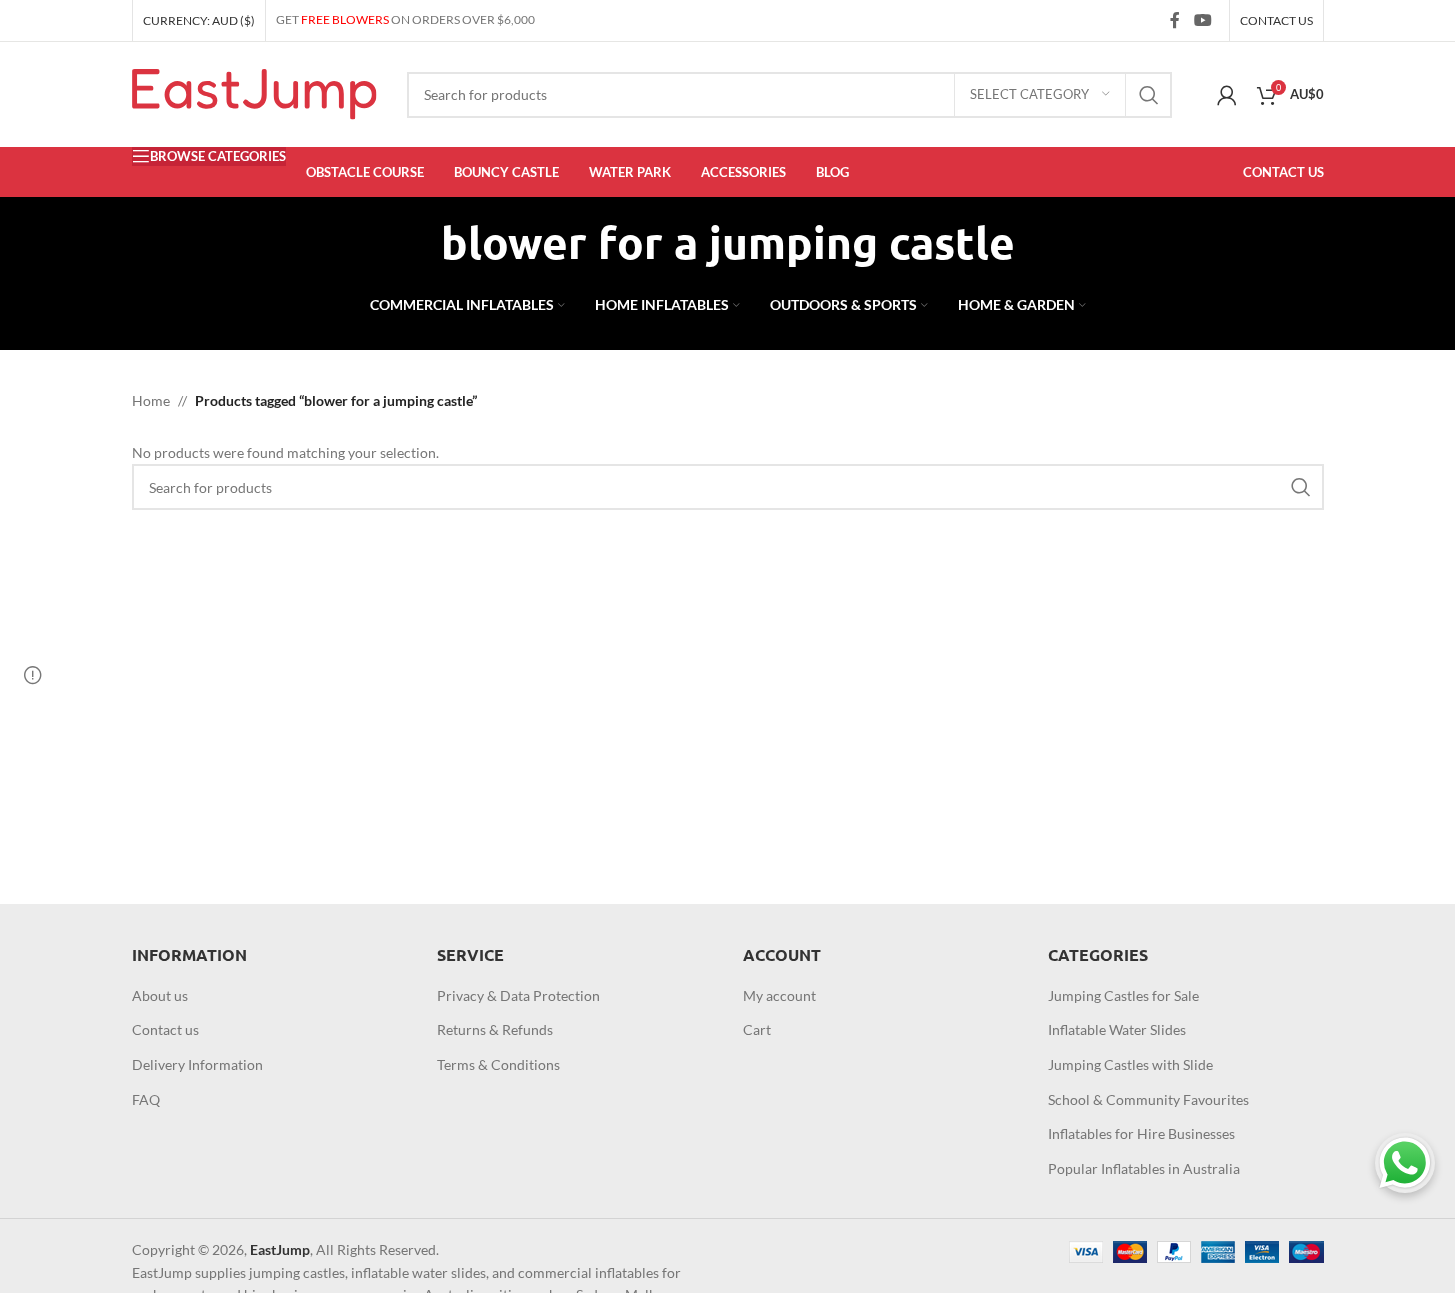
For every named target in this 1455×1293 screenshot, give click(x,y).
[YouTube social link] (1202, 20)
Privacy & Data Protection (518, 995)
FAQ (146, 1099)
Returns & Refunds (495, 1029)
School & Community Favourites (1148, 1099)
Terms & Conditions (498, 1064)
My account (779, 995)
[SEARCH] (1149, 95)
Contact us (165, 1029)
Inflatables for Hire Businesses (1141, 1133)
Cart (757, 1029)
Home (151, 400)
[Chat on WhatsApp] (1405, 1163)
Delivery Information (197, 1064)
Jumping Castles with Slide (1130, 1064)
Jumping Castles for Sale (1123, 995)
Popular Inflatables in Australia (1144, 1168)
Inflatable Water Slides (1117, 1029)
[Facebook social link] (1175, 20)
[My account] (1227, 95)
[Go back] (416, 243)
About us (160, 995)
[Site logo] (254, 92)
